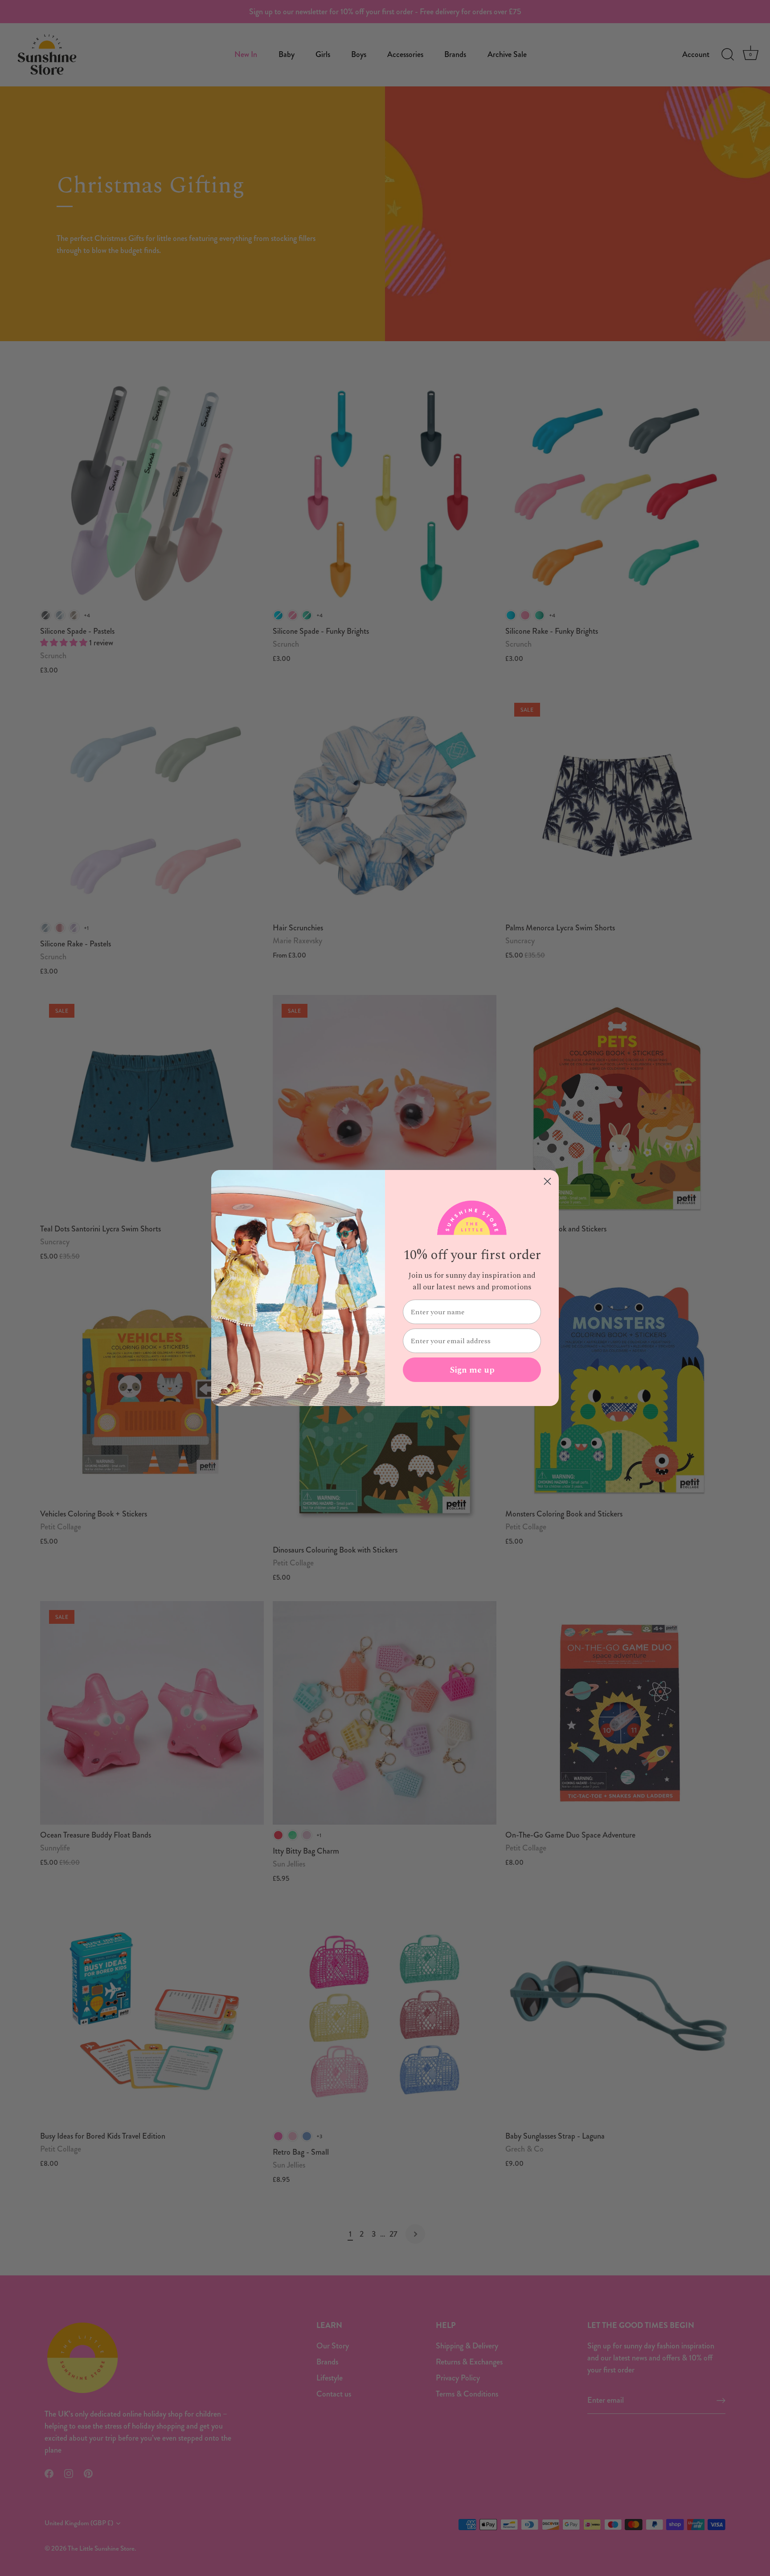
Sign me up (472, 1370)
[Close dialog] (547, 1181)
